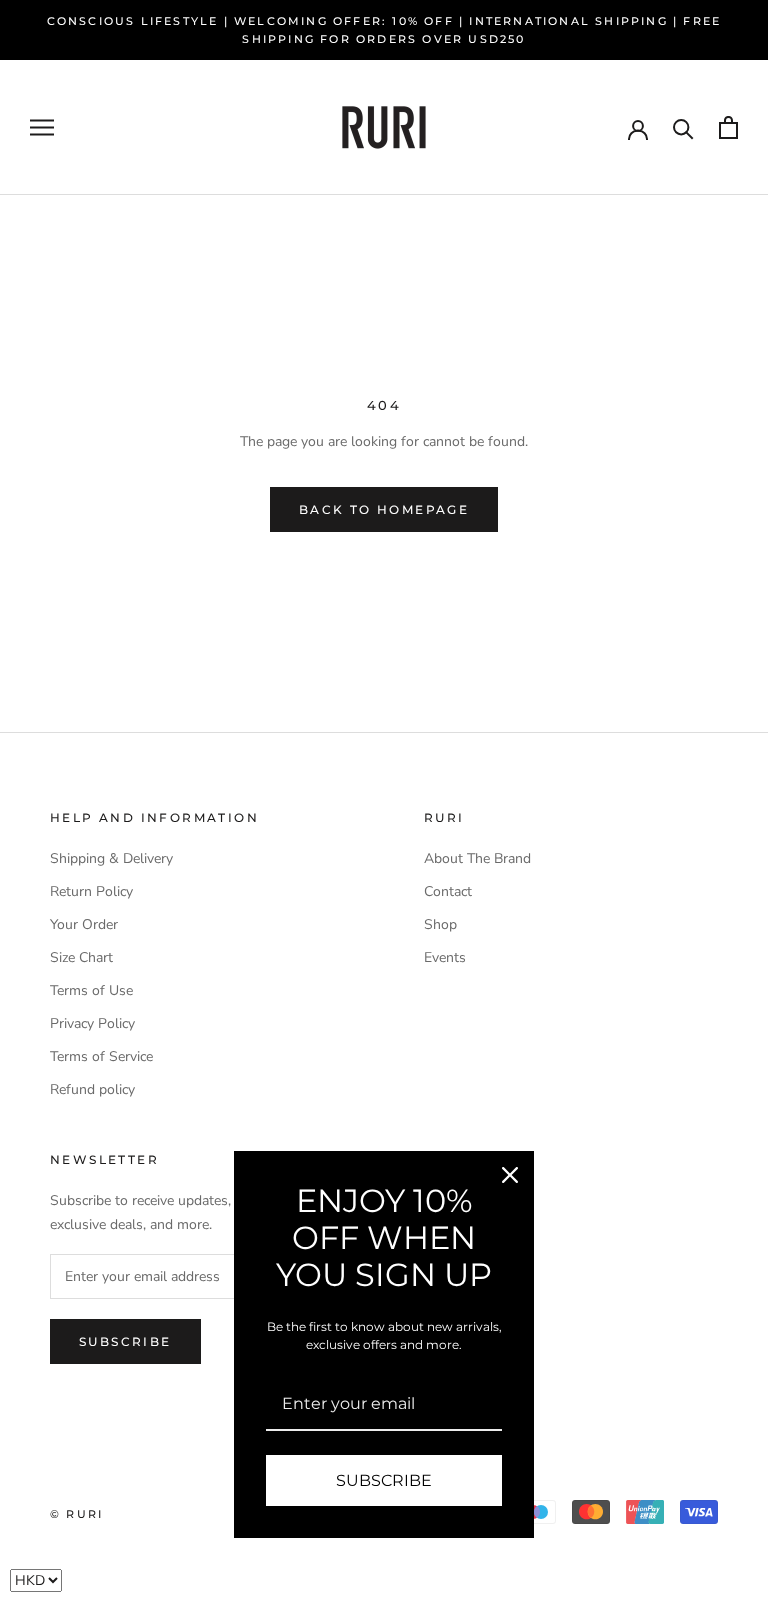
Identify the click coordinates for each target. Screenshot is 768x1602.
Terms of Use (91, 990)
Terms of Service (101, 1056)
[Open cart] (728, 127)
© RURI (76, 1514)
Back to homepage (384, 509)
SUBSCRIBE (384, 1480)
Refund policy (92, 1089)
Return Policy (91, 891)
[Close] (510, 1175)
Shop (440, 924)
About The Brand (477, 858)
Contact (448, 891)
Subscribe (125, 1341)
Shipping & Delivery (111, 858)
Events (445, 957)
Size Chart (81, 957)
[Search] (683, 127)
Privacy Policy (92, 1023)
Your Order (84, 924)
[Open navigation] (42, 127)
